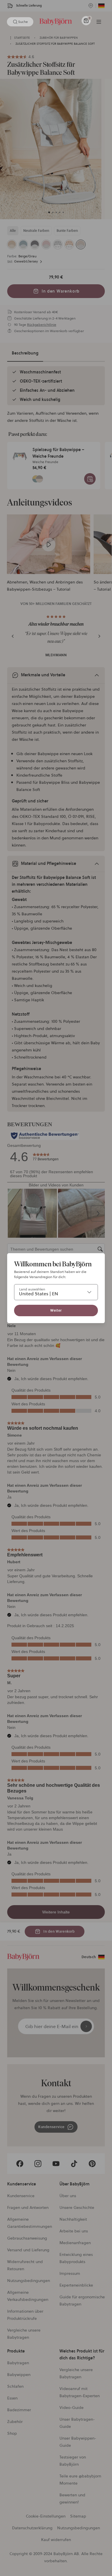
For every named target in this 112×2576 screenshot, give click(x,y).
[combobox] (56, 1292)
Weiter (56, 1310)
